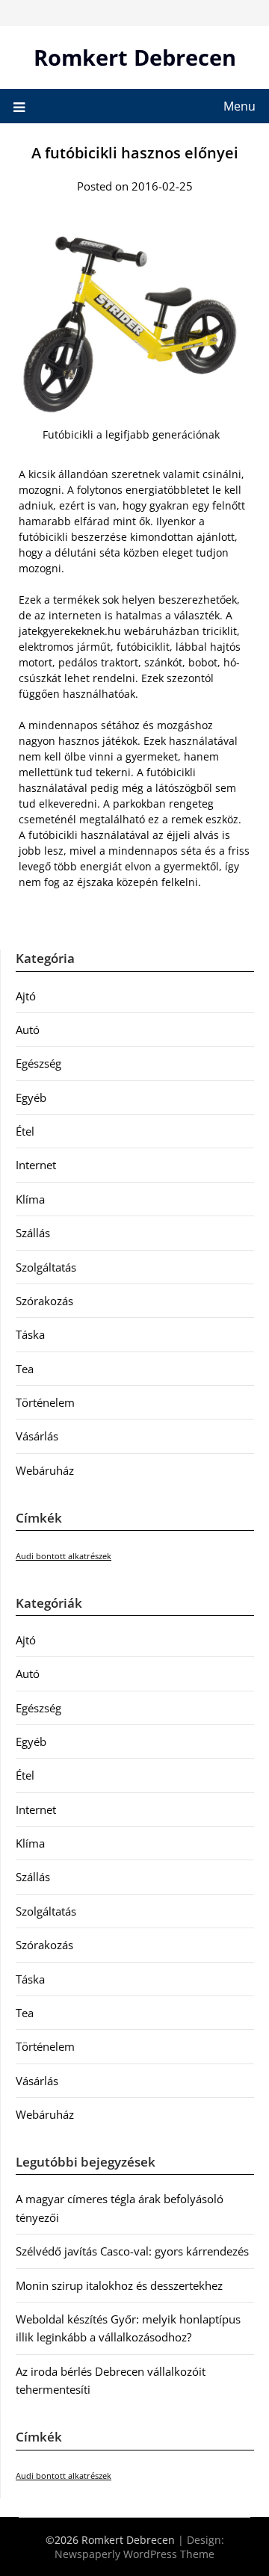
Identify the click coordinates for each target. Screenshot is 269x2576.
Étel (25, 1131)
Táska (30, 1334)
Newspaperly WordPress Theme (134, 2554)
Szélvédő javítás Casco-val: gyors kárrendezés (132, 2251)
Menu (239, 106)
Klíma (30, 1199)
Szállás (33, 1233)
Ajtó (26, 996)
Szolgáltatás (46, 1267)
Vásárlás (37, 1436)
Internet (36, 1165)
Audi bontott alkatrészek (64, 1556)
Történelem (45, 1402)
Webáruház (45, 1470)
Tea (25, 1369)
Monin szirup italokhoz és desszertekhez (119, 2285)
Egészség (38, 1063)
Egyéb (31, 1097)
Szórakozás (44, 1301)
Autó (28, 1030)
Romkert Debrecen (135, 57)
